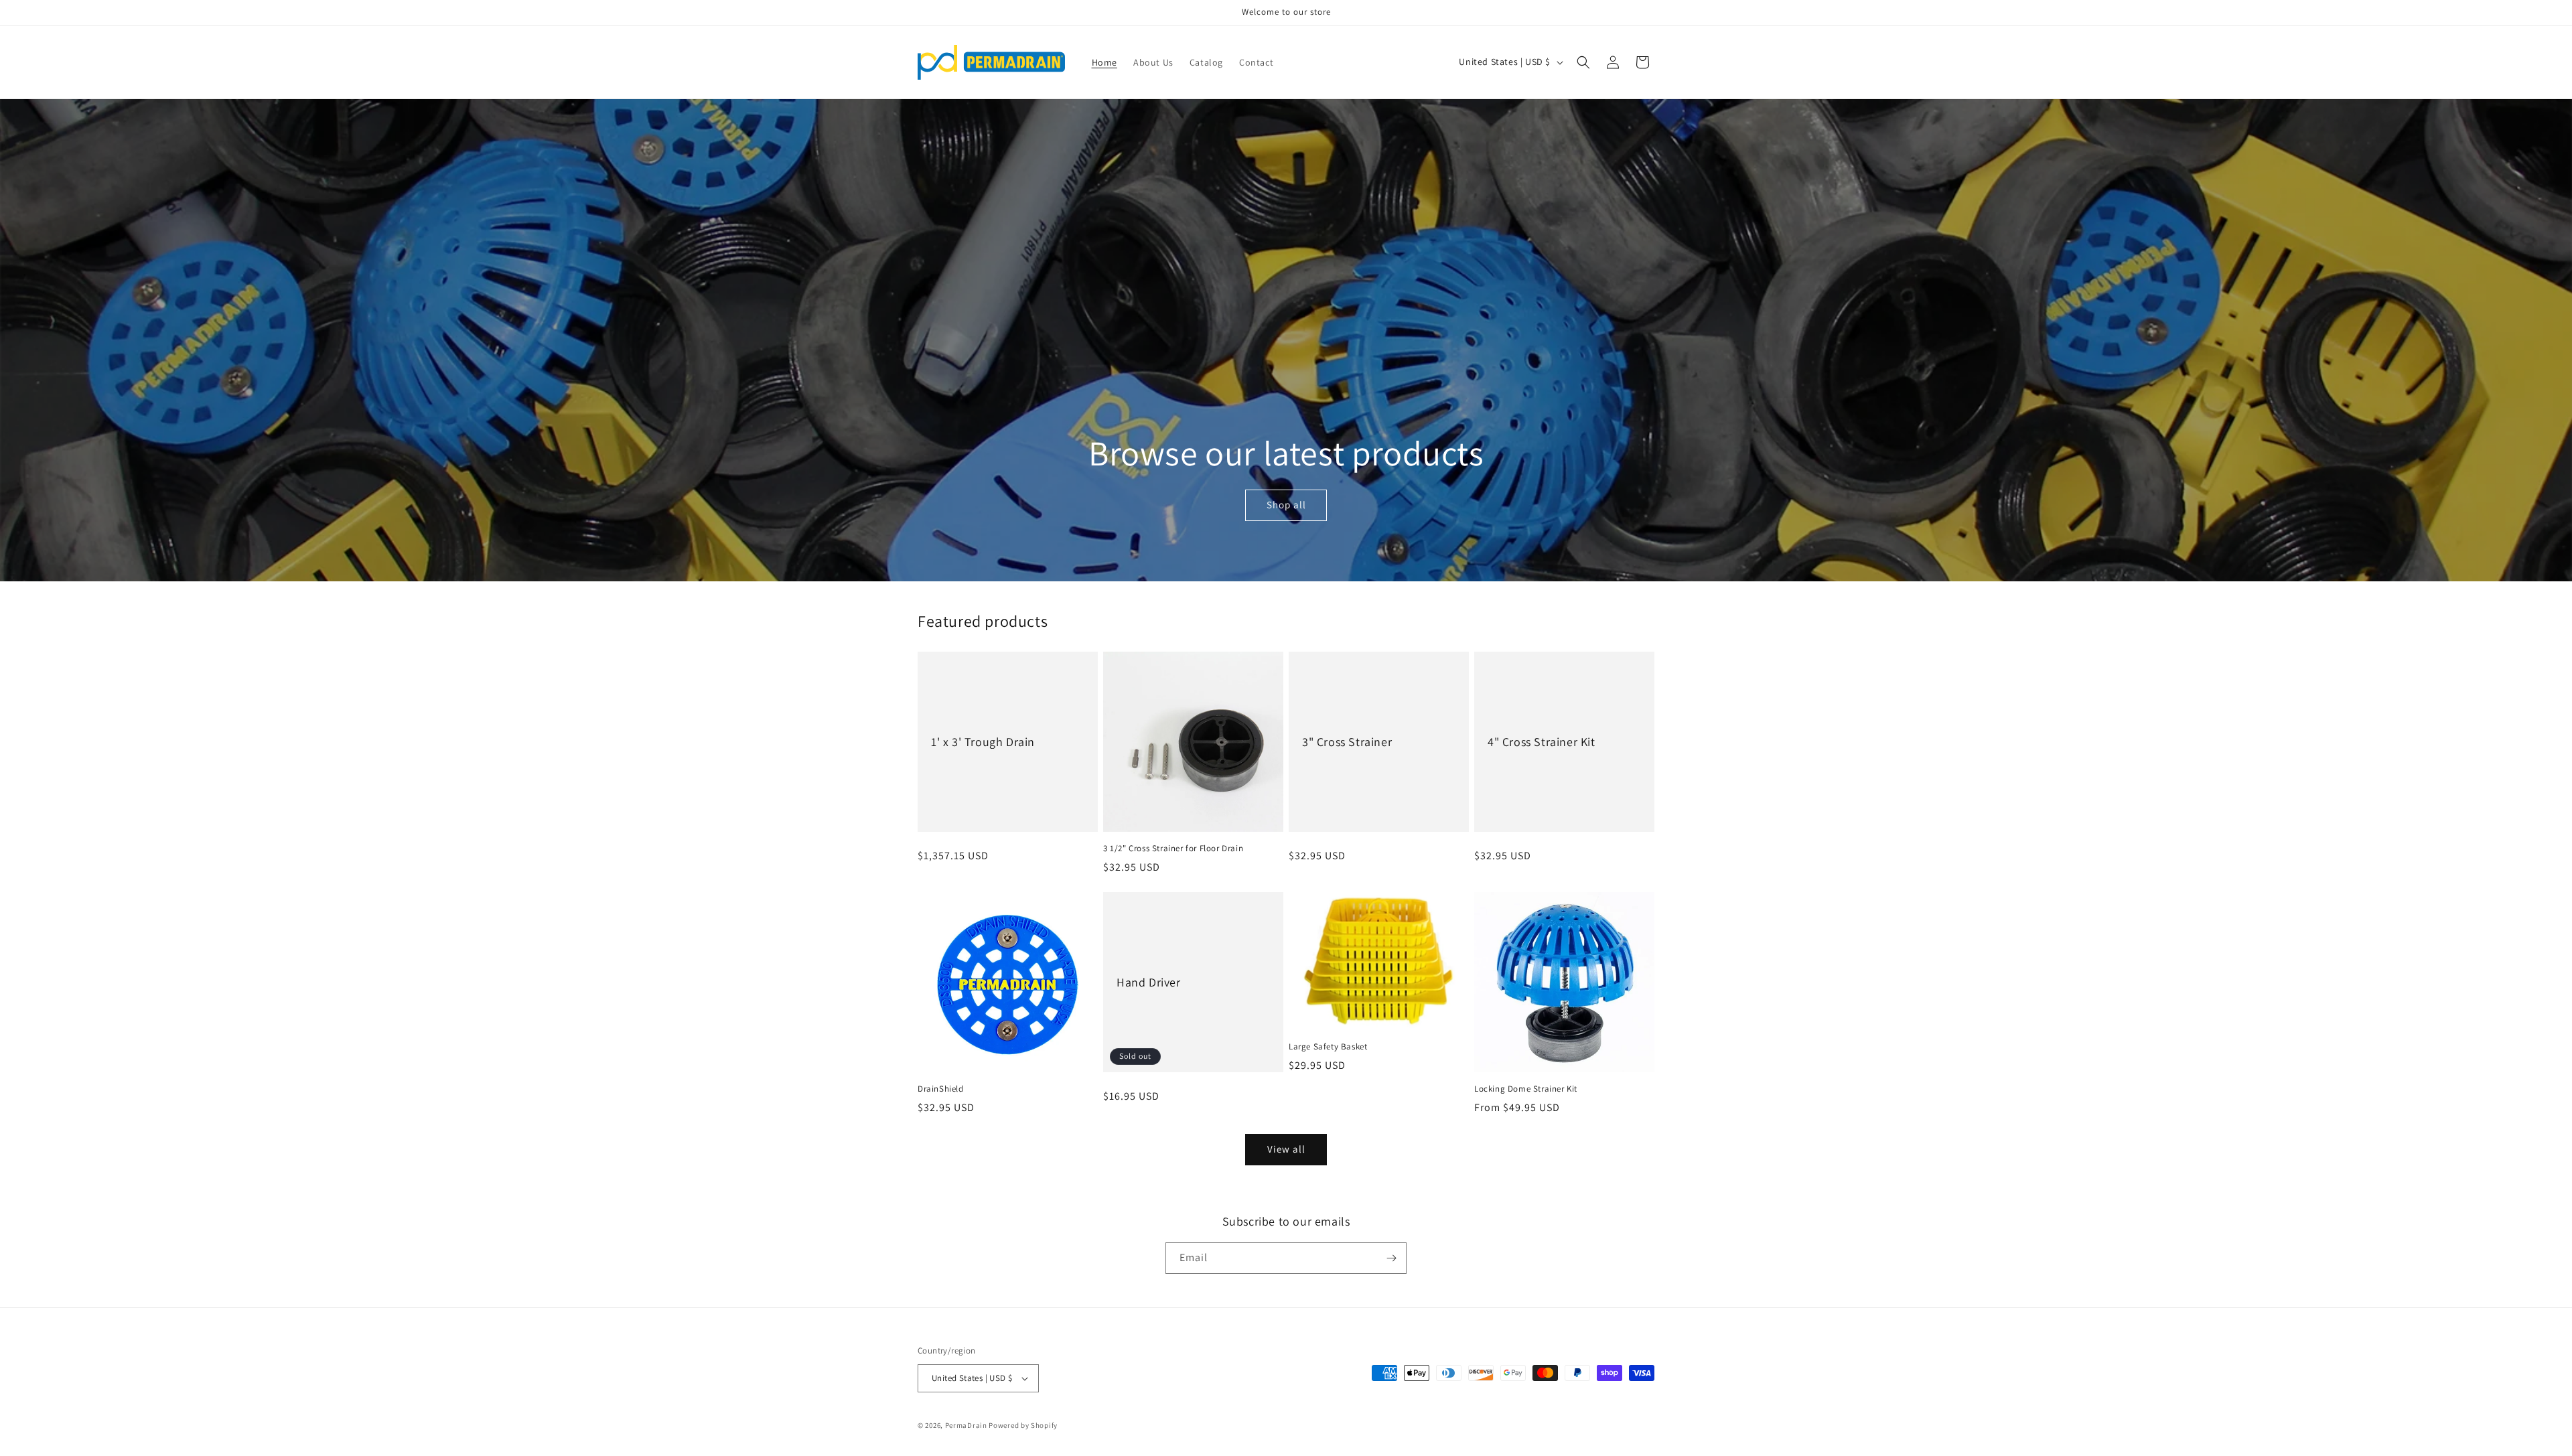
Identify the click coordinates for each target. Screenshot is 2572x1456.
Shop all (1286, 505)
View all (1286, 1149)
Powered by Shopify (1023, 1425)
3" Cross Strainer (1347, 742)
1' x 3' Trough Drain (983, 742)
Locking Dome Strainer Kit (1526, 1089)
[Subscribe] (1391, 1258)
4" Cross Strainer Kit (1542, 742)
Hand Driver (1149, 982)
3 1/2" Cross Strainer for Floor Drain (1173, 849)
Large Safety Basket (1328, 1047)
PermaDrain (966, 1425)
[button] (1583, 62)
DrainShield (941, 1089)
